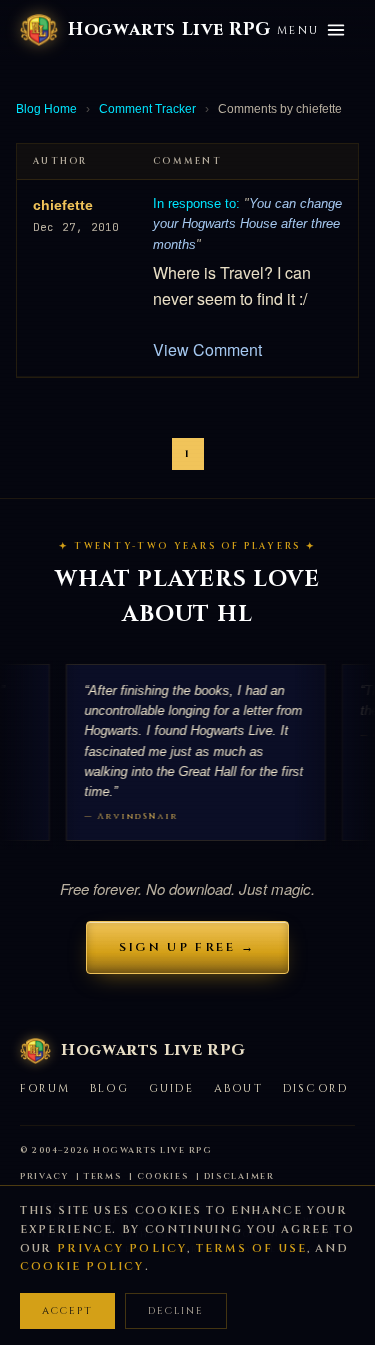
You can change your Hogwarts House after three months (247, 224)
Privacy (44, 1176)
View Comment (207, 349)
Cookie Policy (82, 1266)
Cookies (163, 1176)
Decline (176, 1311)
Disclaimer (239, 1176)
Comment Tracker (147, 109)
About (238, 1088)
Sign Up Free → (187, 947)
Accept (67, 1311)
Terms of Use (251, 1248)
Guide (171, 1088)
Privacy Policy (122, 1248)
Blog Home (46, 109)
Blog (109, 1088)
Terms (103, 1176)
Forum (45, 1088)
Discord (315, 1088)
